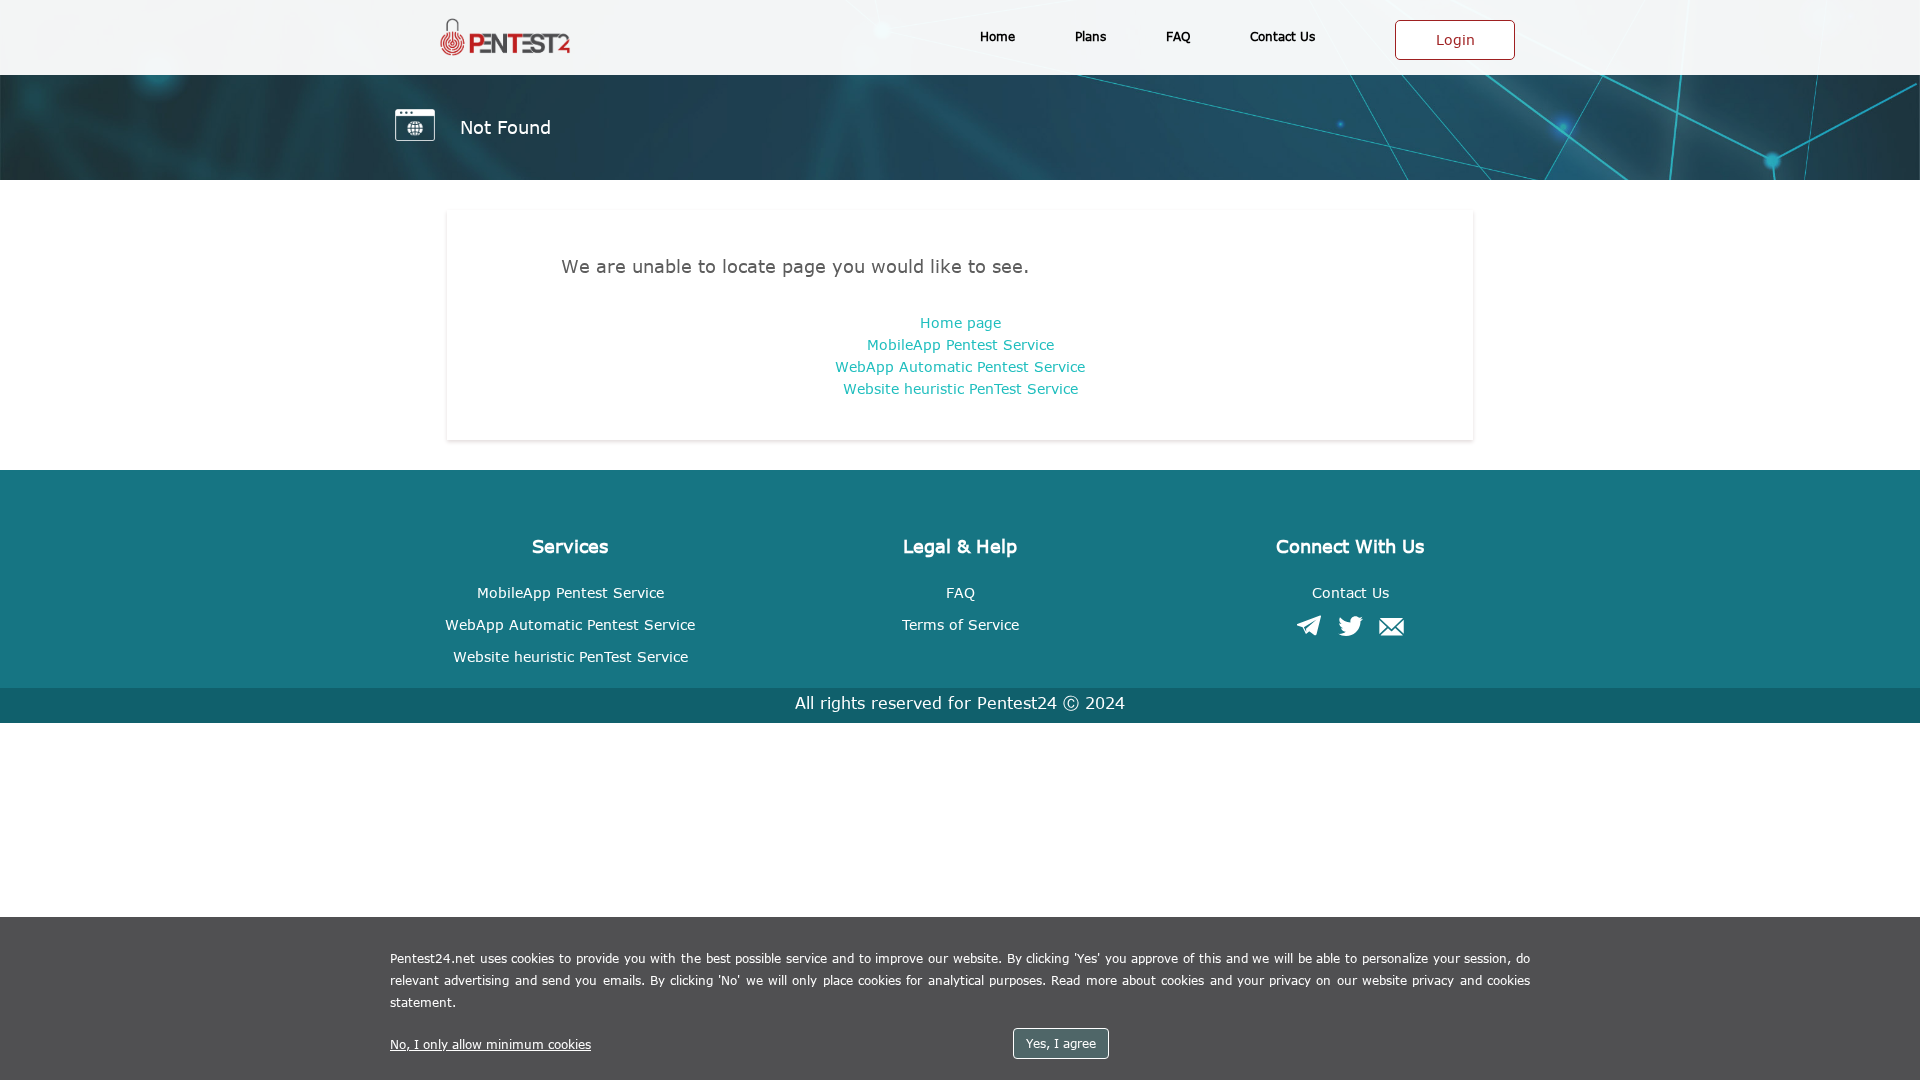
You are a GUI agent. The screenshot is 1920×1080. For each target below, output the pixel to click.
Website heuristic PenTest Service (960, 388)
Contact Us (1350, 592)
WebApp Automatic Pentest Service (960, 366)
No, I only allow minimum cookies (490, 1044)
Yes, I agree (1061, 1043)
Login (1455, 39)
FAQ (1178, 36)
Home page (960, 322)
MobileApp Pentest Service (960, 344)
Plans (1090, 36)
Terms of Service (960, 624)
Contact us (1282, 36)
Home (997, 36)
